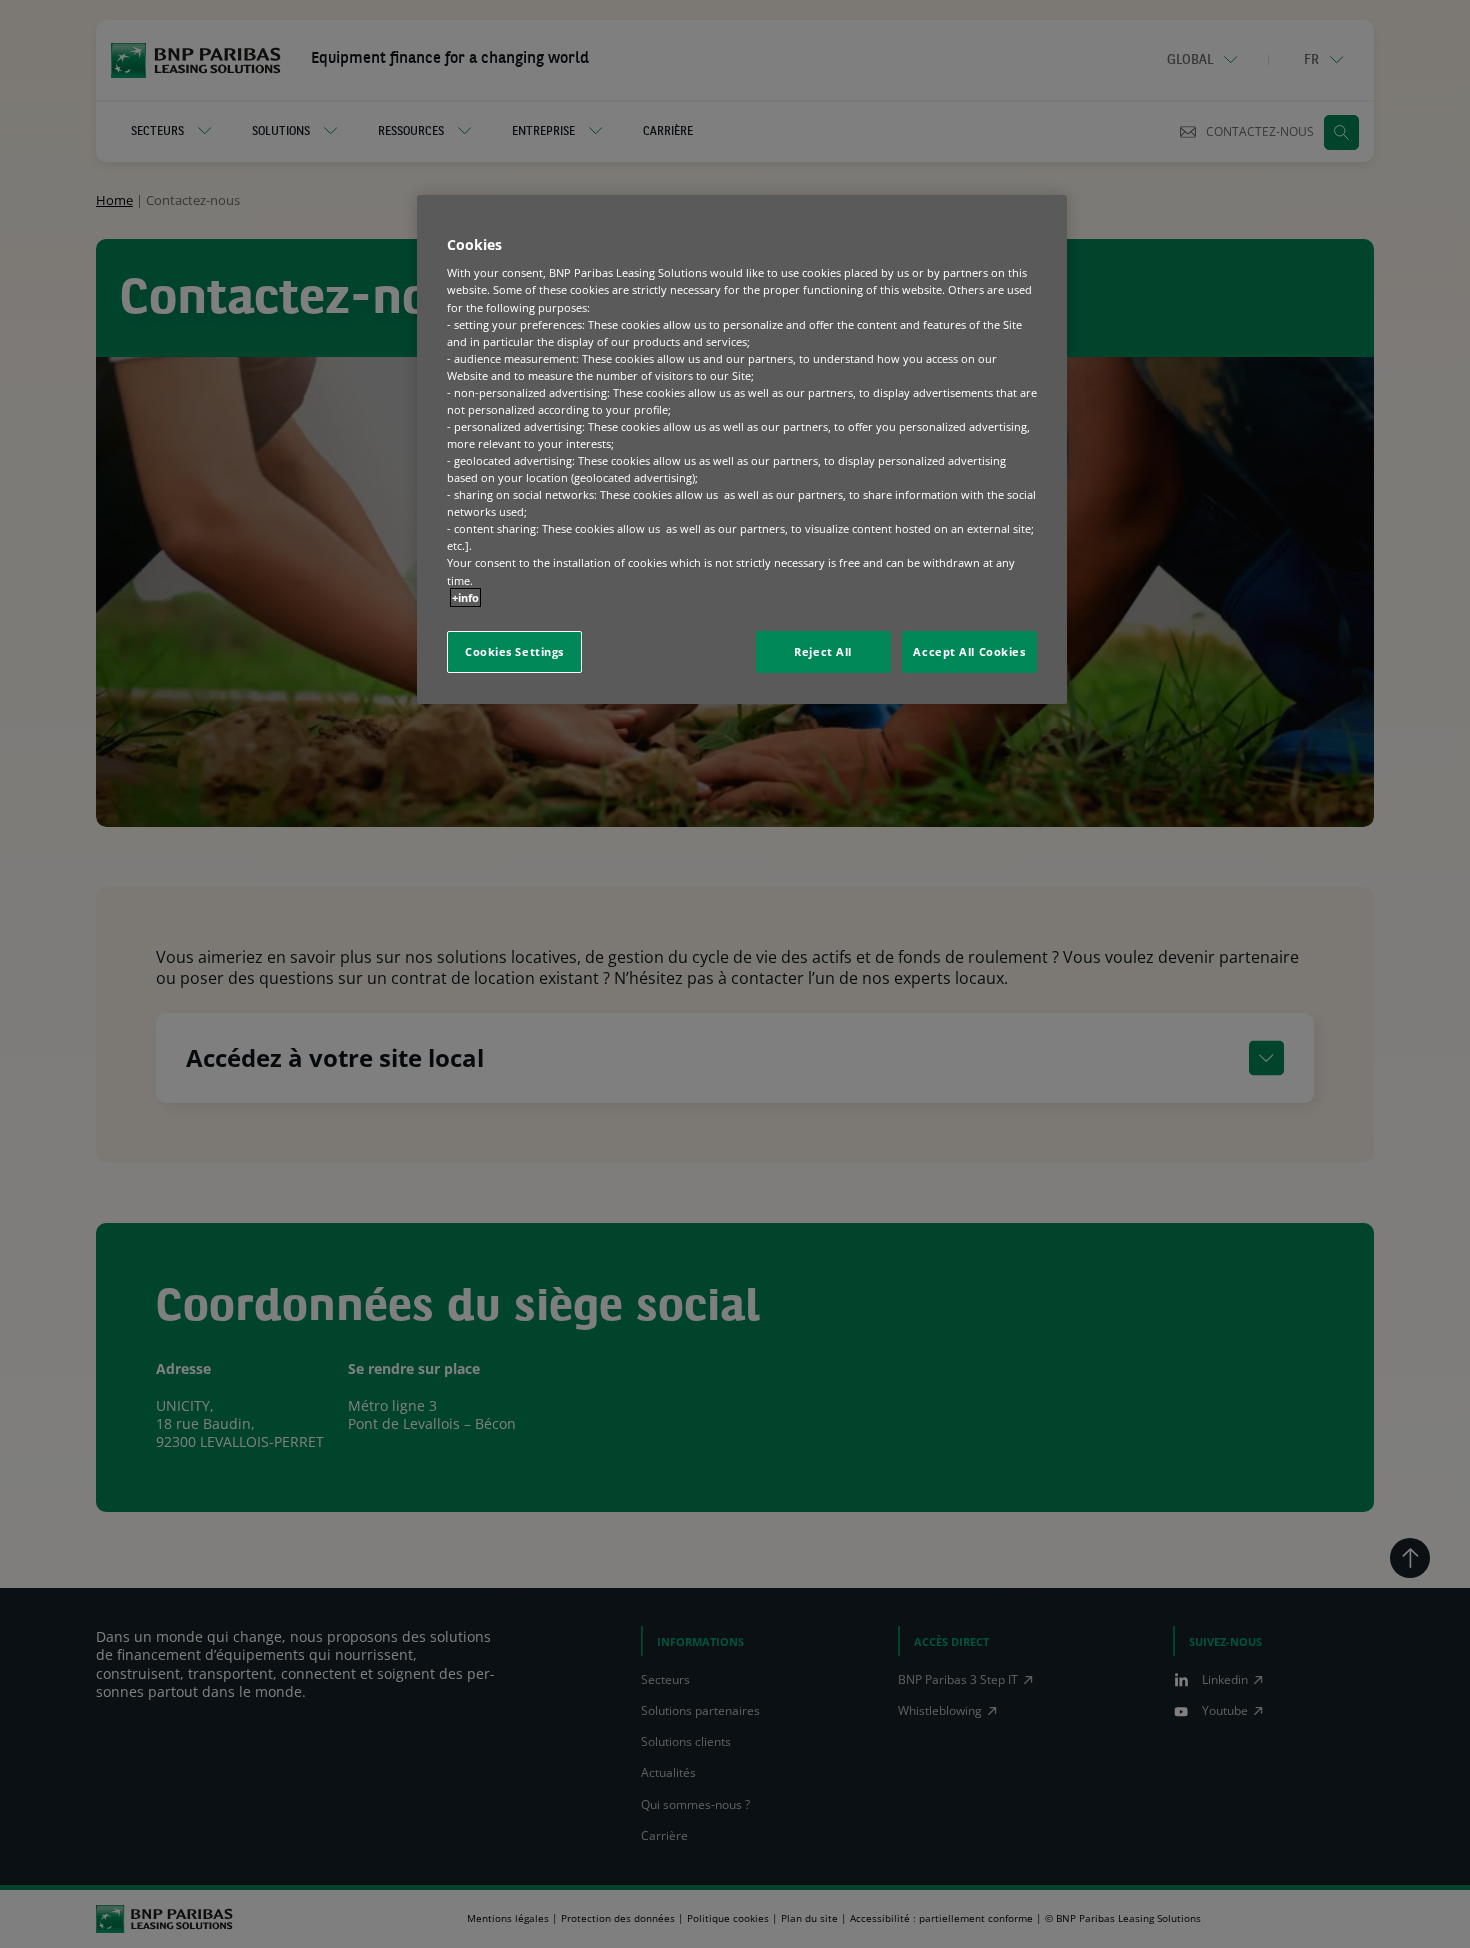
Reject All (823, 651)
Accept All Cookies (969, 651)
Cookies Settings (514, 651)
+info (465, 597)
